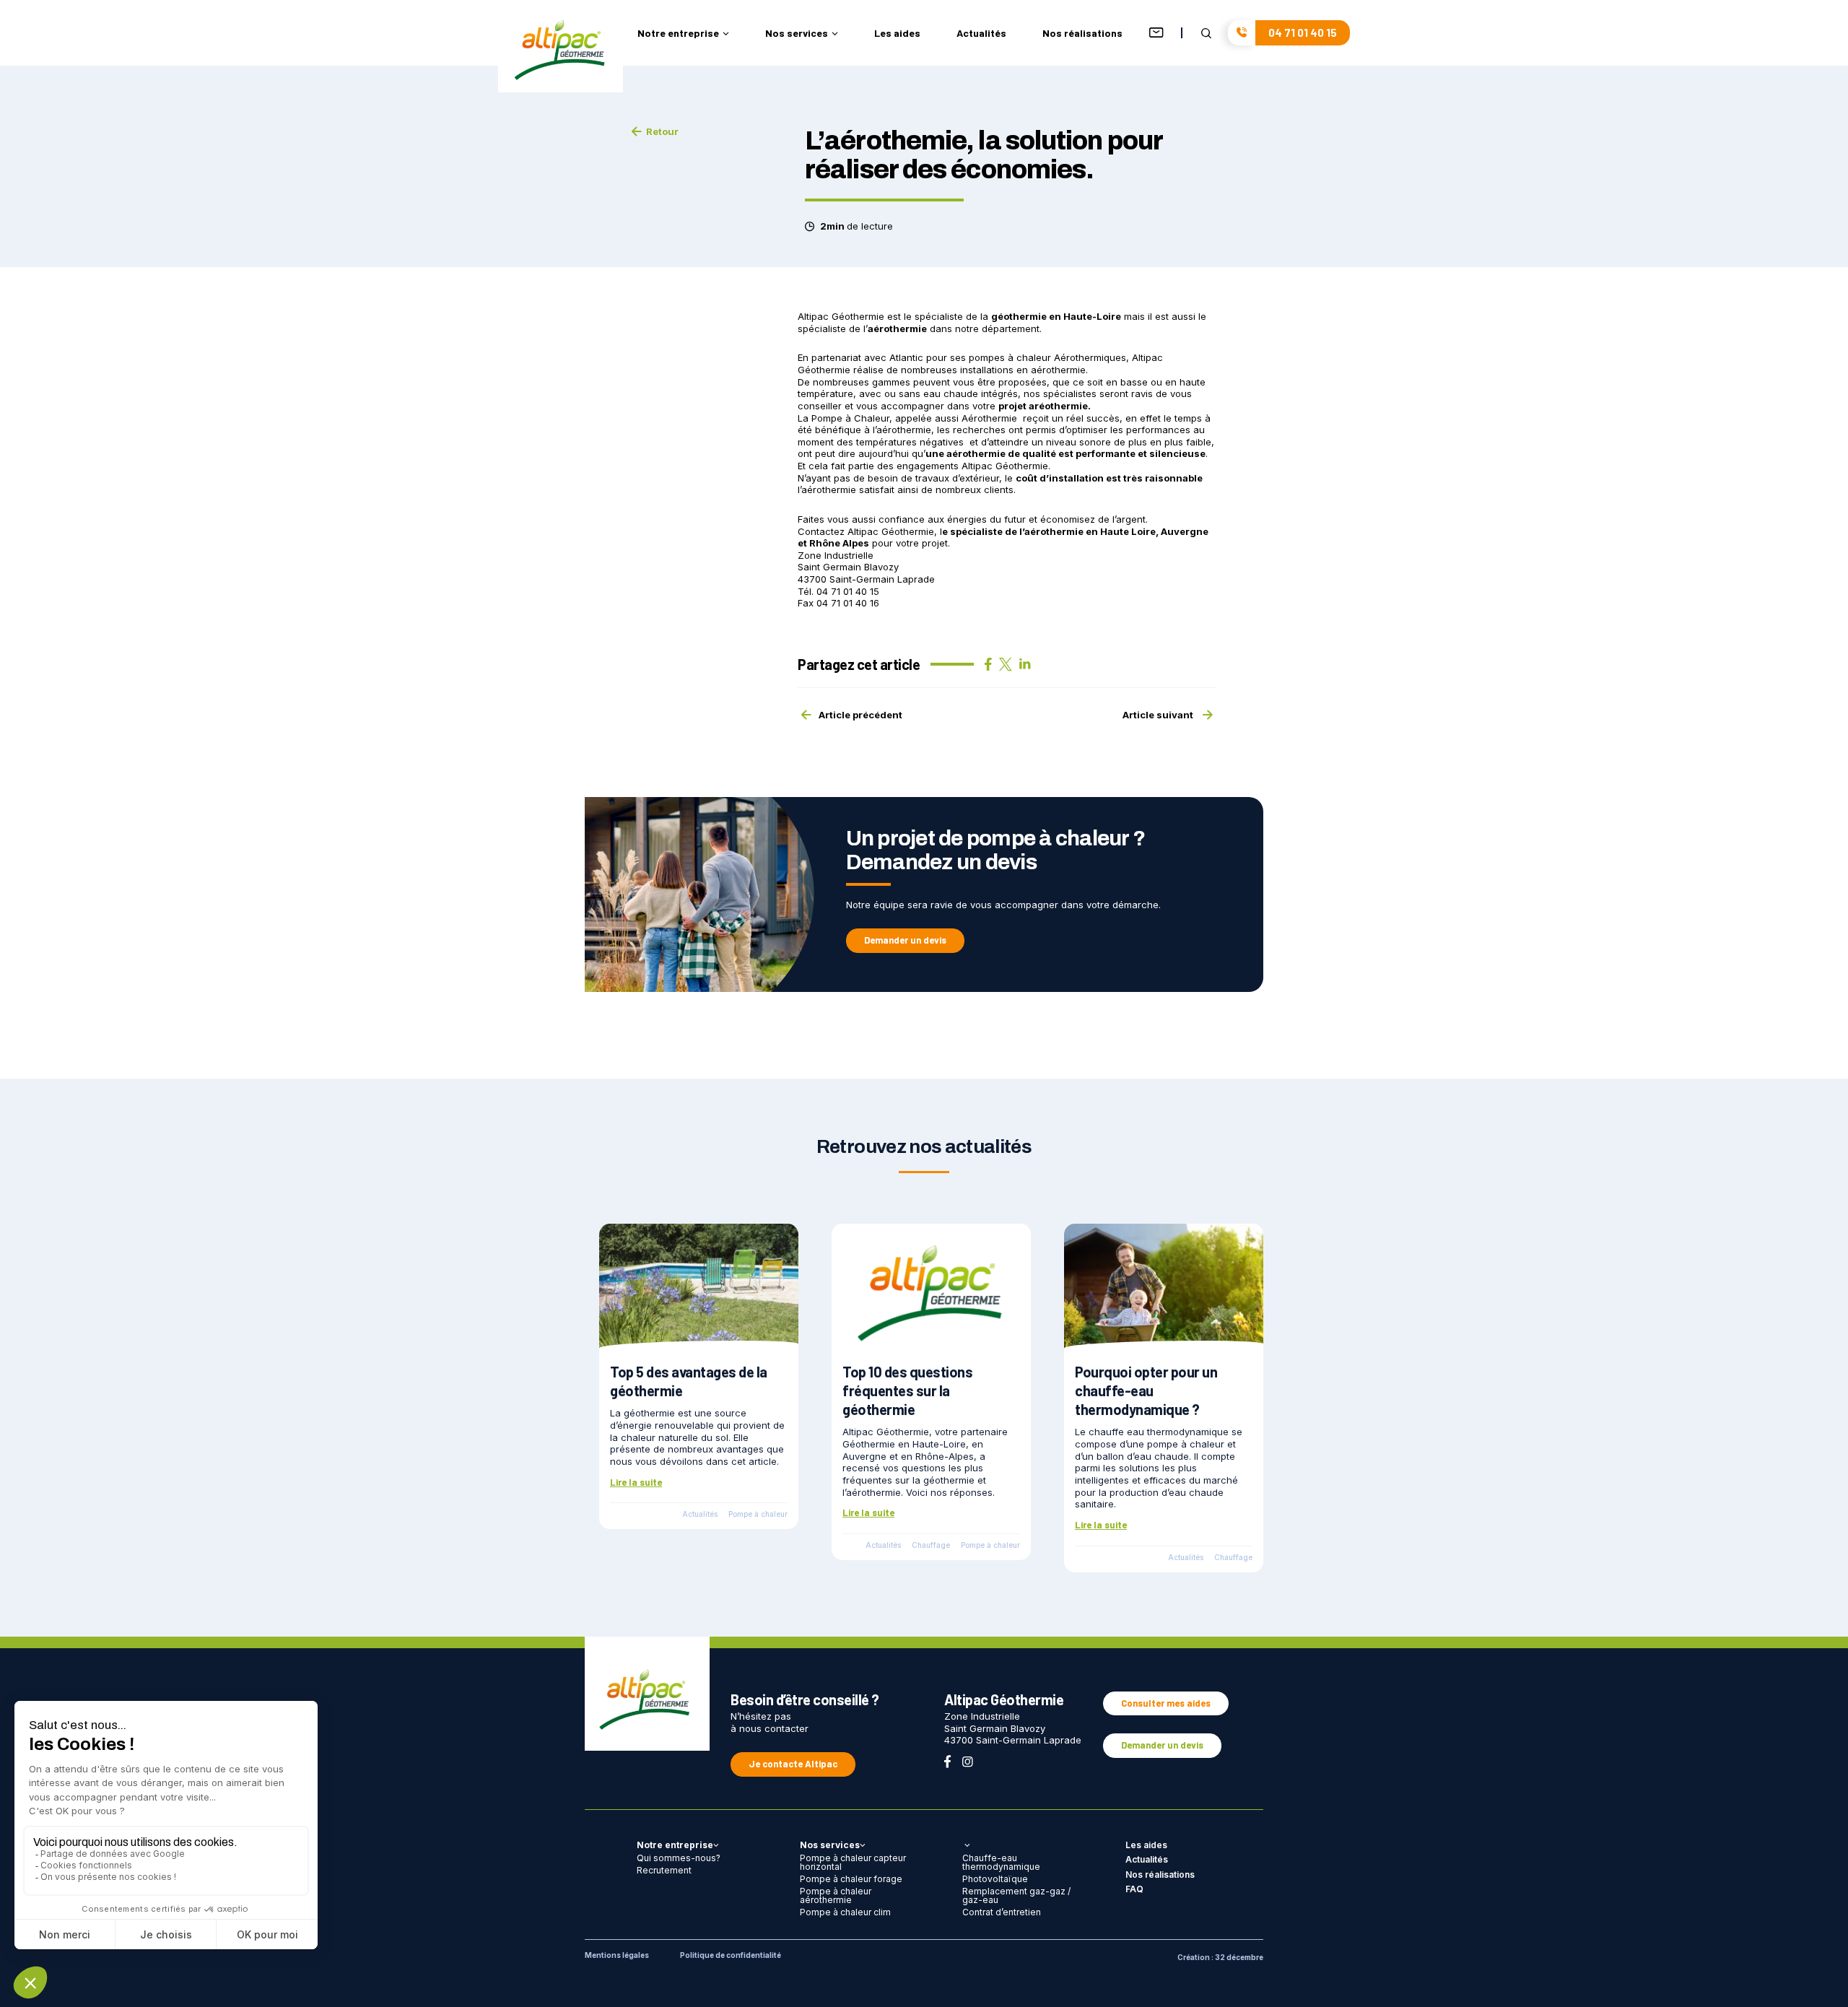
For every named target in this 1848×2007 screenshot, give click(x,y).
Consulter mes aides (1166, 1703)
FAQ (1134, 1889)
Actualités (981, 34)
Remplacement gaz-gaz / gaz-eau (1016, 1895)
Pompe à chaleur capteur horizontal (853, 1862)
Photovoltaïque (995, 1879)
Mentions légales (617, 1955)
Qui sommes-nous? (679, 1858)
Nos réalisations (1082, 34)
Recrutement (664, 1870)
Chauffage (931, 1545)
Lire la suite (636, 1482)
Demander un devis (905, 940)
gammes (891, 382)
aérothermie (976, 453)
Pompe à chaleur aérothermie (836, 1895)
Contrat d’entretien (1002, 1912)
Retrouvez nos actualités (924, 1146)
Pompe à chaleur (758, 1514)
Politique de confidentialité (731, 1955)
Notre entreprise (678, 34)
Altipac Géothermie (891, 531)
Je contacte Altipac (793, 1764)
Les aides (897, 34)
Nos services (797, 34)
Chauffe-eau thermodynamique (1001, 1862)
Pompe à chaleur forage (851, 1879)
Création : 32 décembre (1220, 1957)
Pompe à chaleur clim (845, 1912)
